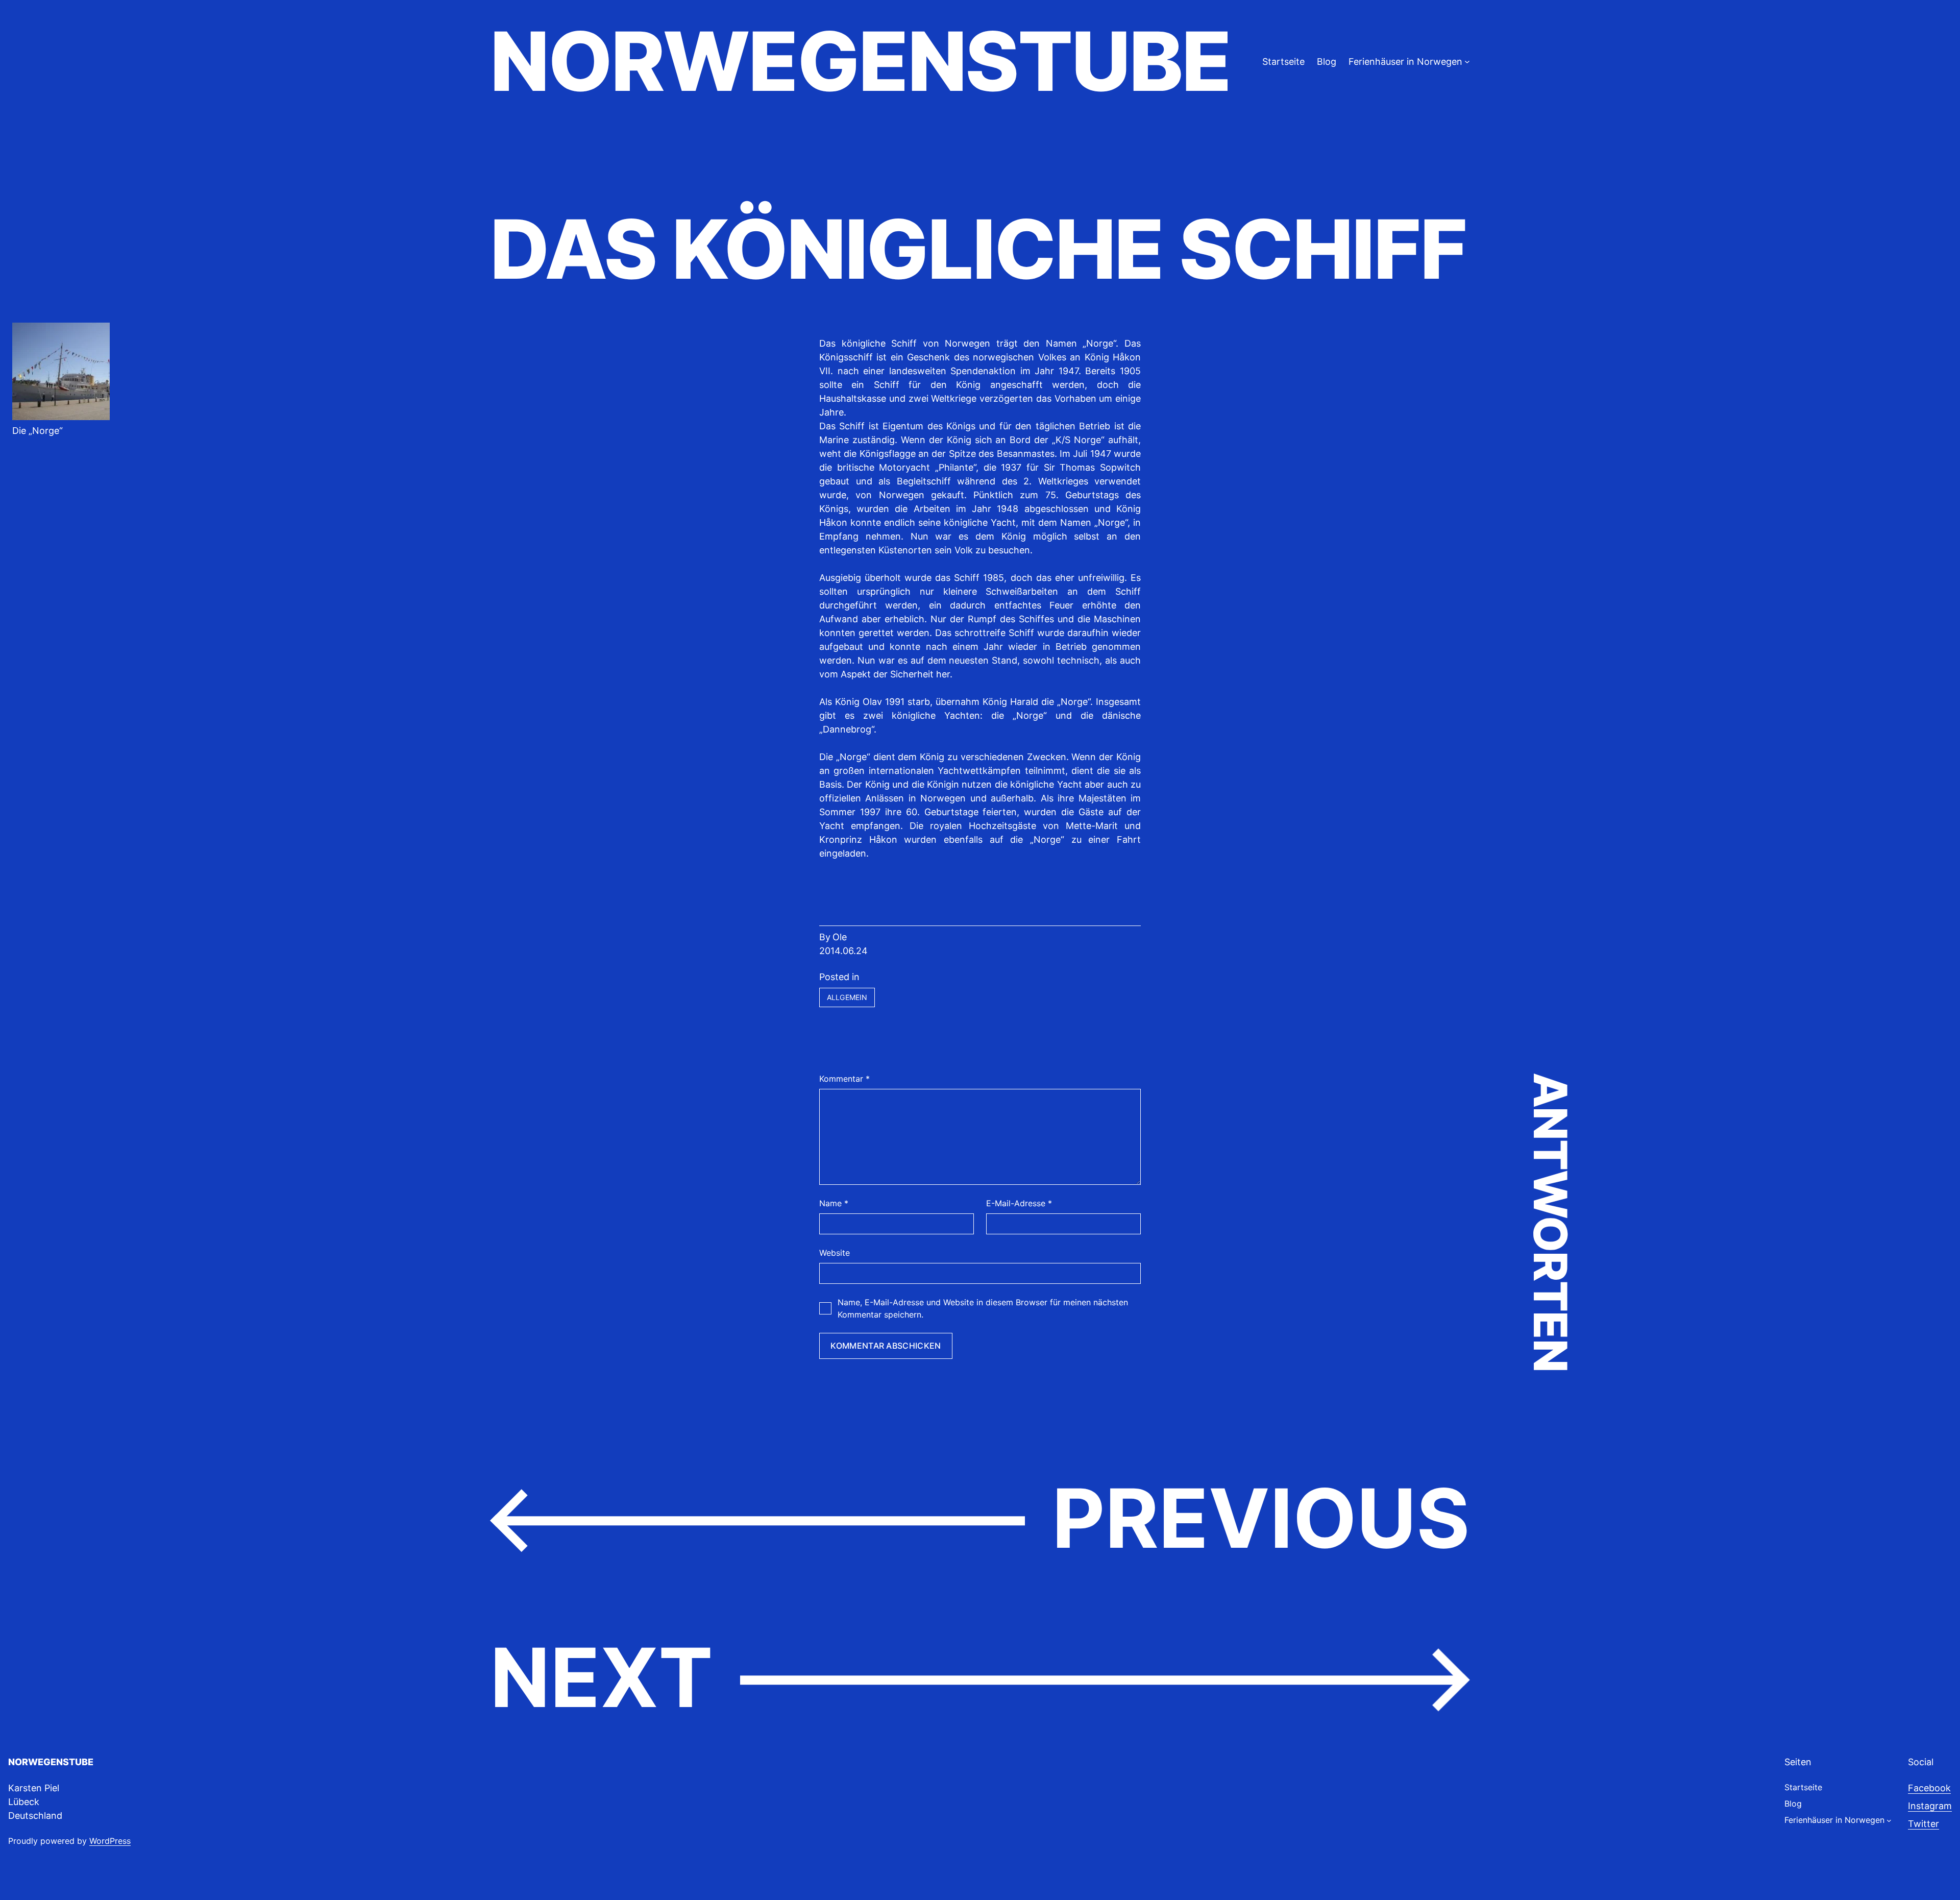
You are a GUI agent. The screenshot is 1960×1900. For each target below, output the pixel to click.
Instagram (1930, 1806)
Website (835, 1253)
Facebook (1929, 1788)
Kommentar (844, 1079)
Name (834, 1203)
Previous (1261, 1518)
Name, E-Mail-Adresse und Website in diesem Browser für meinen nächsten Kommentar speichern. (983, 1308)
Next (602, 1677)
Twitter (1924, 1824)
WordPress (110, 1841)
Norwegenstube (860, 61)
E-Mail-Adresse (1019, 1203)
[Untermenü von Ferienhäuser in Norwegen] (1467, 62)
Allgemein (847, 997)
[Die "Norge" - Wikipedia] (61, 417)
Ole (840, 937)
